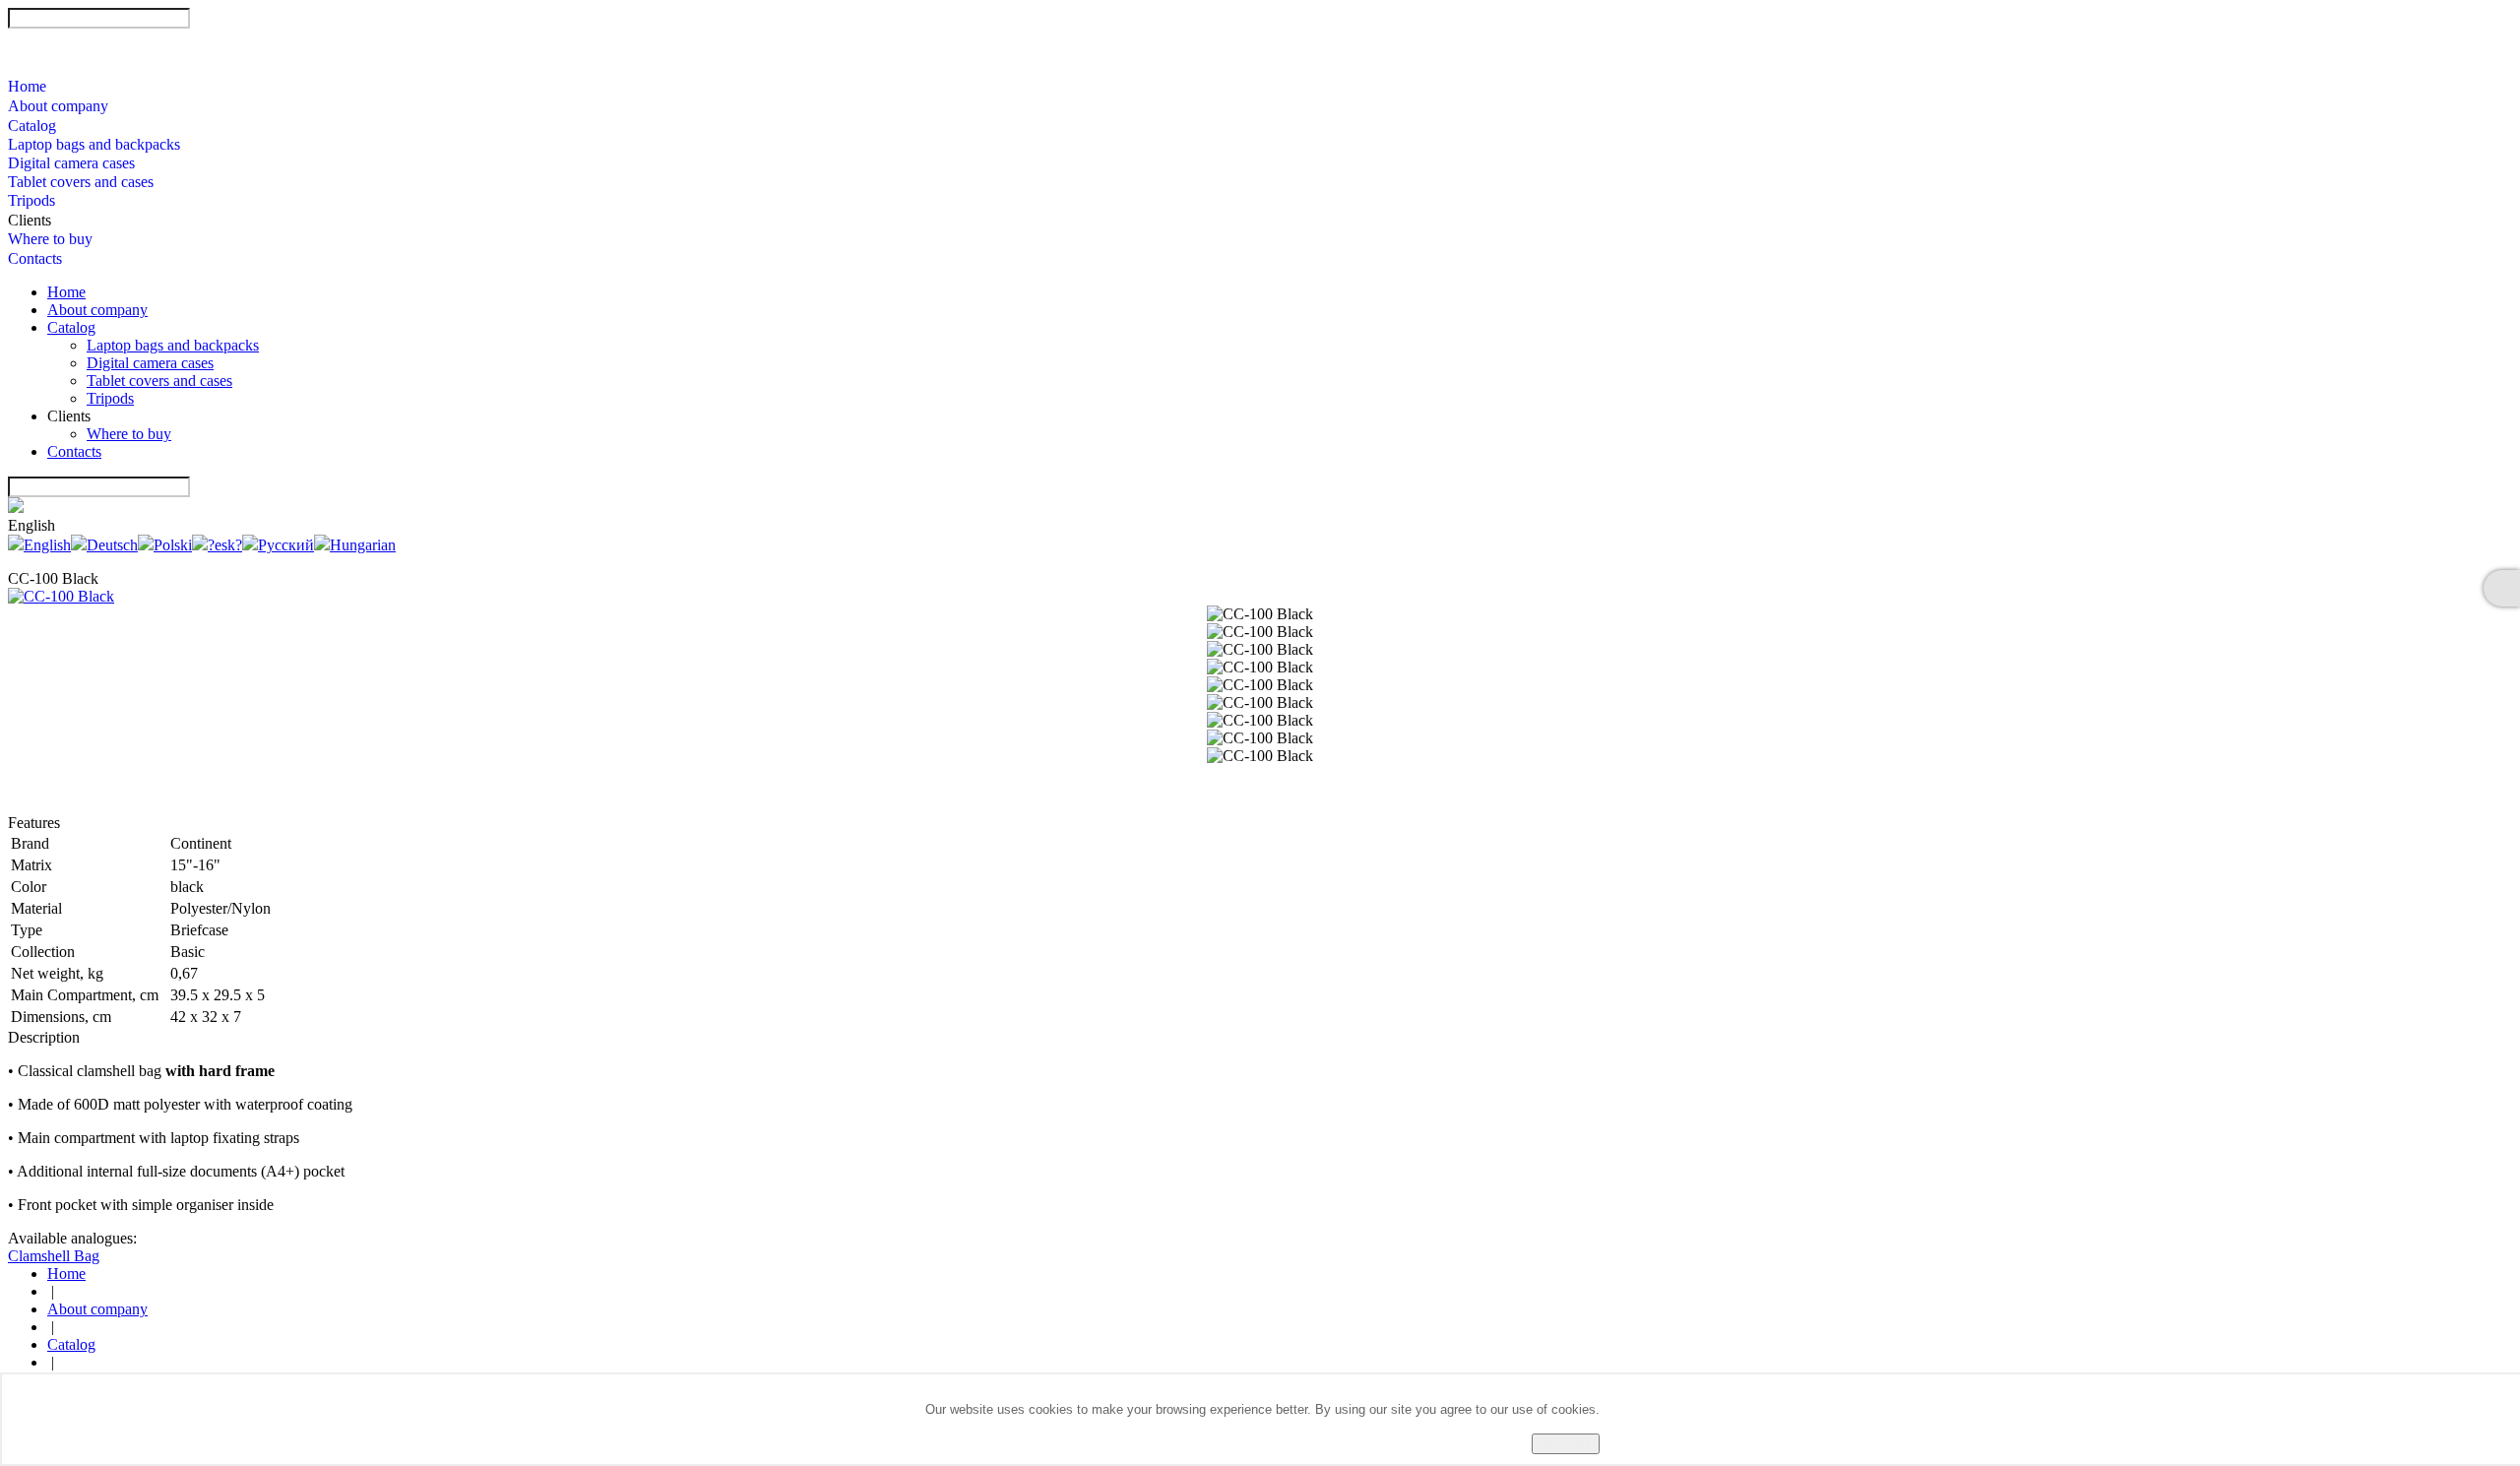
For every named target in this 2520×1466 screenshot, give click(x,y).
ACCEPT (1566, 1444)
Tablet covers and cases (81, 182)
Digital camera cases (71, 163)
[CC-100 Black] (61, 596)
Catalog (32, 126)
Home (27, 86)
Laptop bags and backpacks (94, 144)
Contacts (35, 258)
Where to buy (50, 239)
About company (58, 106)
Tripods (31, 200)
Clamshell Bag (54, 1256)
